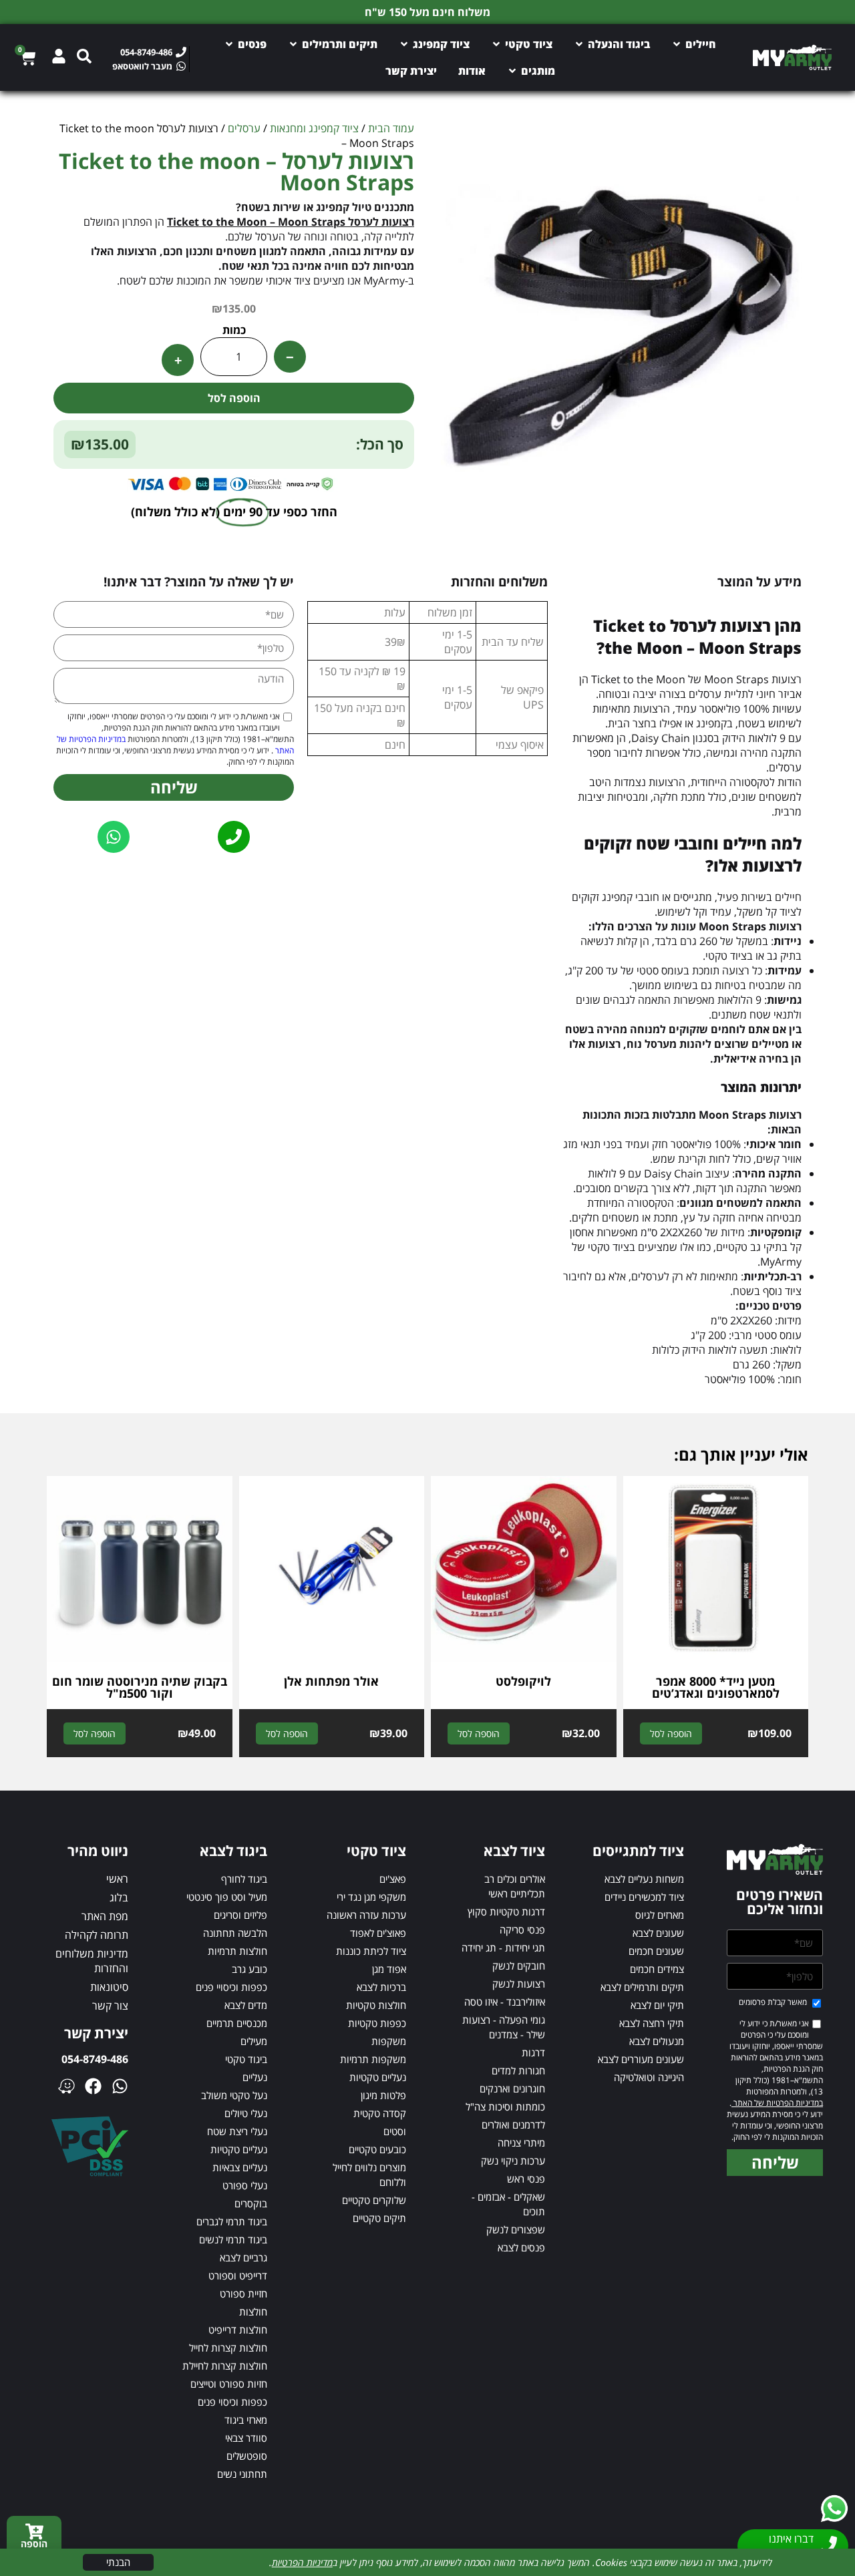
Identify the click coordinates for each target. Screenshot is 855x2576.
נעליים (255, 2077)
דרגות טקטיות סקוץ (506, 1911)
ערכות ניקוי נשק (513, 2161)
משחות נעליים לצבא (644, 1879)
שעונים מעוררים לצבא (641, 2059)
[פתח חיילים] (677, 44)
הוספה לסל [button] (671, 1733)
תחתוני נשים (242, 2474)
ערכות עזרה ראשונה (366, 1915)
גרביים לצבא (243, 2257)
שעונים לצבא (658, 1933)
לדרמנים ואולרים (513, 2125)
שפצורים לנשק (516, 2229)
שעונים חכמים (656, 1951)
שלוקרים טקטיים (374, 2200)
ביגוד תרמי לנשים (233, 2239)
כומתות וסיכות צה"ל (505, 2106)
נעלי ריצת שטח (237, 2131)
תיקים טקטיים (379, 2218)
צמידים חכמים (657, 1969)
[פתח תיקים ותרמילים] (293, 44)
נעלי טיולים (246, 2113)
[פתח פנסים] (229, 44)
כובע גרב (249, 1969)
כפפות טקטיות (377, 2023)
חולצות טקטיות (376, 2005)
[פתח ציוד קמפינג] (404, 44)
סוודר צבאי (246, 2438)
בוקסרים (251, 2203)
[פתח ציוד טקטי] (496, 44)
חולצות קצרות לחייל (228, 2348)
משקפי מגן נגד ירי (371, 1897)
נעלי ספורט (245, 2185)
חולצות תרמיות (237, 1951)
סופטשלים (247, 2456)
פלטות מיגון (383, 2095)
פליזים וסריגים (240, 1915)
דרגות (533, 2052)
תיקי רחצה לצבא (652, 2023)
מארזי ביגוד (246, 2420)
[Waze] (66, 2086)
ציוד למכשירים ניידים (644, 1897)
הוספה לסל (234, 398)
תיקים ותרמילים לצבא (642, 1987)
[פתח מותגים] (512, 71)
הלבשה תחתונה (235, 1933)
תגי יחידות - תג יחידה (503, 1948)
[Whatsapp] (120, 2086)
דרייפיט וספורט (238, 2275)
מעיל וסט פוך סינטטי (227, 1897)
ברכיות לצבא (381, 1987)
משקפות (389, 2041)
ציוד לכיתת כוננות (371, 1951)
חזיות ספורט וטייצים (229, 2384)
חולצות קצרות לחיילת (225, 2366)
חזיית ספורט (243, 2293)
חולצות (253, 2312)
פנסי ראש (526, 2179)
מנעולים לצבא (657, 2041)
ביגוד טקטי (246, 2059)
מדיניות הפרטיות (302, 2562)
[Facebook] (93, 2086)
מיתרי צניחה (521, 2143)
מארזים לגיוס (660, 1915)
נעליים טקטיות (378, 2077)
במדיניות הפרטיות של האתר (777, 2103)
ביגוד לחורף (244, 1879)
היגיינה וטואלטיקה (649, 2077)
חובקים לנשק (519, 1966)
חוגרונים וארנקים (512, 2088)
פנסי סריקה (522, 1929)
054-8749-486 (95, 2059)
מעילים (254, 2041)
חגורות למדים (518, 2070)
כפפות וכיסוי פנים (232, 2402)
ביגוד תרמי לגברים (232, 2221)
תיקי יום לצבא (657, 2005)
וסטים (395, 2131)
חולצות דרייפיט (238, 2330)
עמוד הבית (391, 128)
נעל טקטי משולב (234, 2095)
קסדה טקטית (380, 2113)
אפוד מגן (389, 1969)
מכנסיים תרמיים (237, 2023)
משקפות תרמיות (373, 2059)
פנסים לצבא (521, 2247)
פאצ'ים (393, 1879)
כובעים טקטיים (377, 2149)
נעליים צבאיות (240, 2167)
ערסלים (244, 128)
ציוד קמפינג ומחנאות (314, 128)
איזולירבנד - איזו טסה (505, 2002)
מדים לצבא (246, 2005)
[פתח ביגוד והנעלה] (579, 44)
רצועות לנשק (519, 1984)
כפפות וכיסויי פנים (231, 1987)
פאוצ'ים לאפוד (378, 1933)
